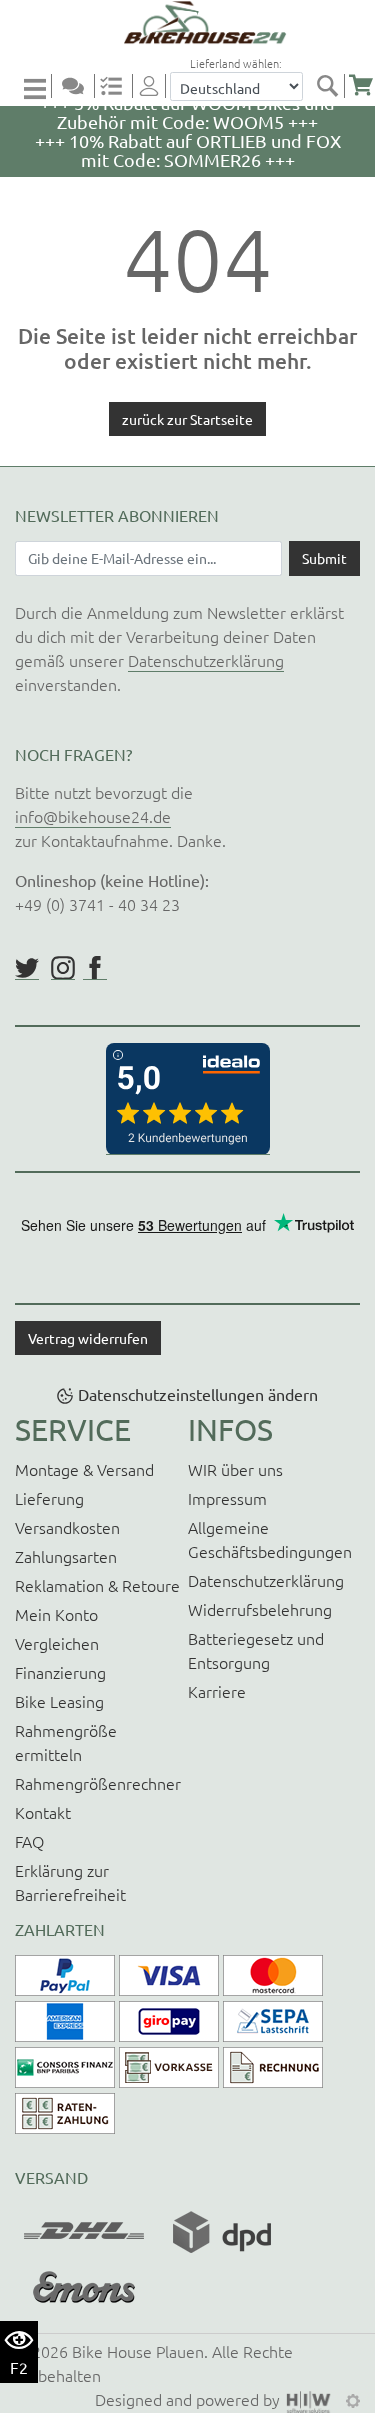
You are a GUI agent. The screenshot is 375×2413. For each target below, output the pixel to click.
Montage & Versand (84, 1469)
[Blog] (81, 86)
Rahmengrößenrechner (98, 1783)
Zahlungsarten (66, 1556)
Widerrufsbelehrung (260, 1609)
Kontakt (43, 1812)
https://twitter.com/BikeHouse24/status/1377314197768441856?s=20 (27, 968)
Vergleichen (57, 1643)
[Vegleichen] (119, 86)
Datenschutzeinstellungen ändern (198, 1394)
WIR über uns (235, 1469)
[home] (195, 22)
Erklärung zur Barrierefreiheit (70, 1882)
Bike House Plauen (138, 2351)
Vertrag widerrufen (88, 1338)
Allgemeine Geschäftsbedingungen (270, 1539)
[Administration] (353, 2399)
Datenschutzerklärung (206, 660)
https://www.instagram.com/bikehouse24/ (63, 968)
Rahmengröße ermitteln (66, 1742)
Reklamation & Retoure (97, 1585)
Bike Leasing (59, 1701)
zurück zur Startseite (187, 419)
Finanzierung (60, 1672)
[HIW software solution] (311, 2399)
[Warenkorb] (361, 86)
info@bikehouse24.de (93, 816)
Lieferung (49, 1498)
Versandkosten (67, 1527)
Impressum (227, 1498)
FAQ (29, 1841)
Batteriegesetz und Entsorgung (256, 1650)
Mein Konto (56, 1614)
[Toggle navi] (38, 87)
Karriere (217, 1691)
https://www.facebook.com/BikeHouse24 (95, 968)
